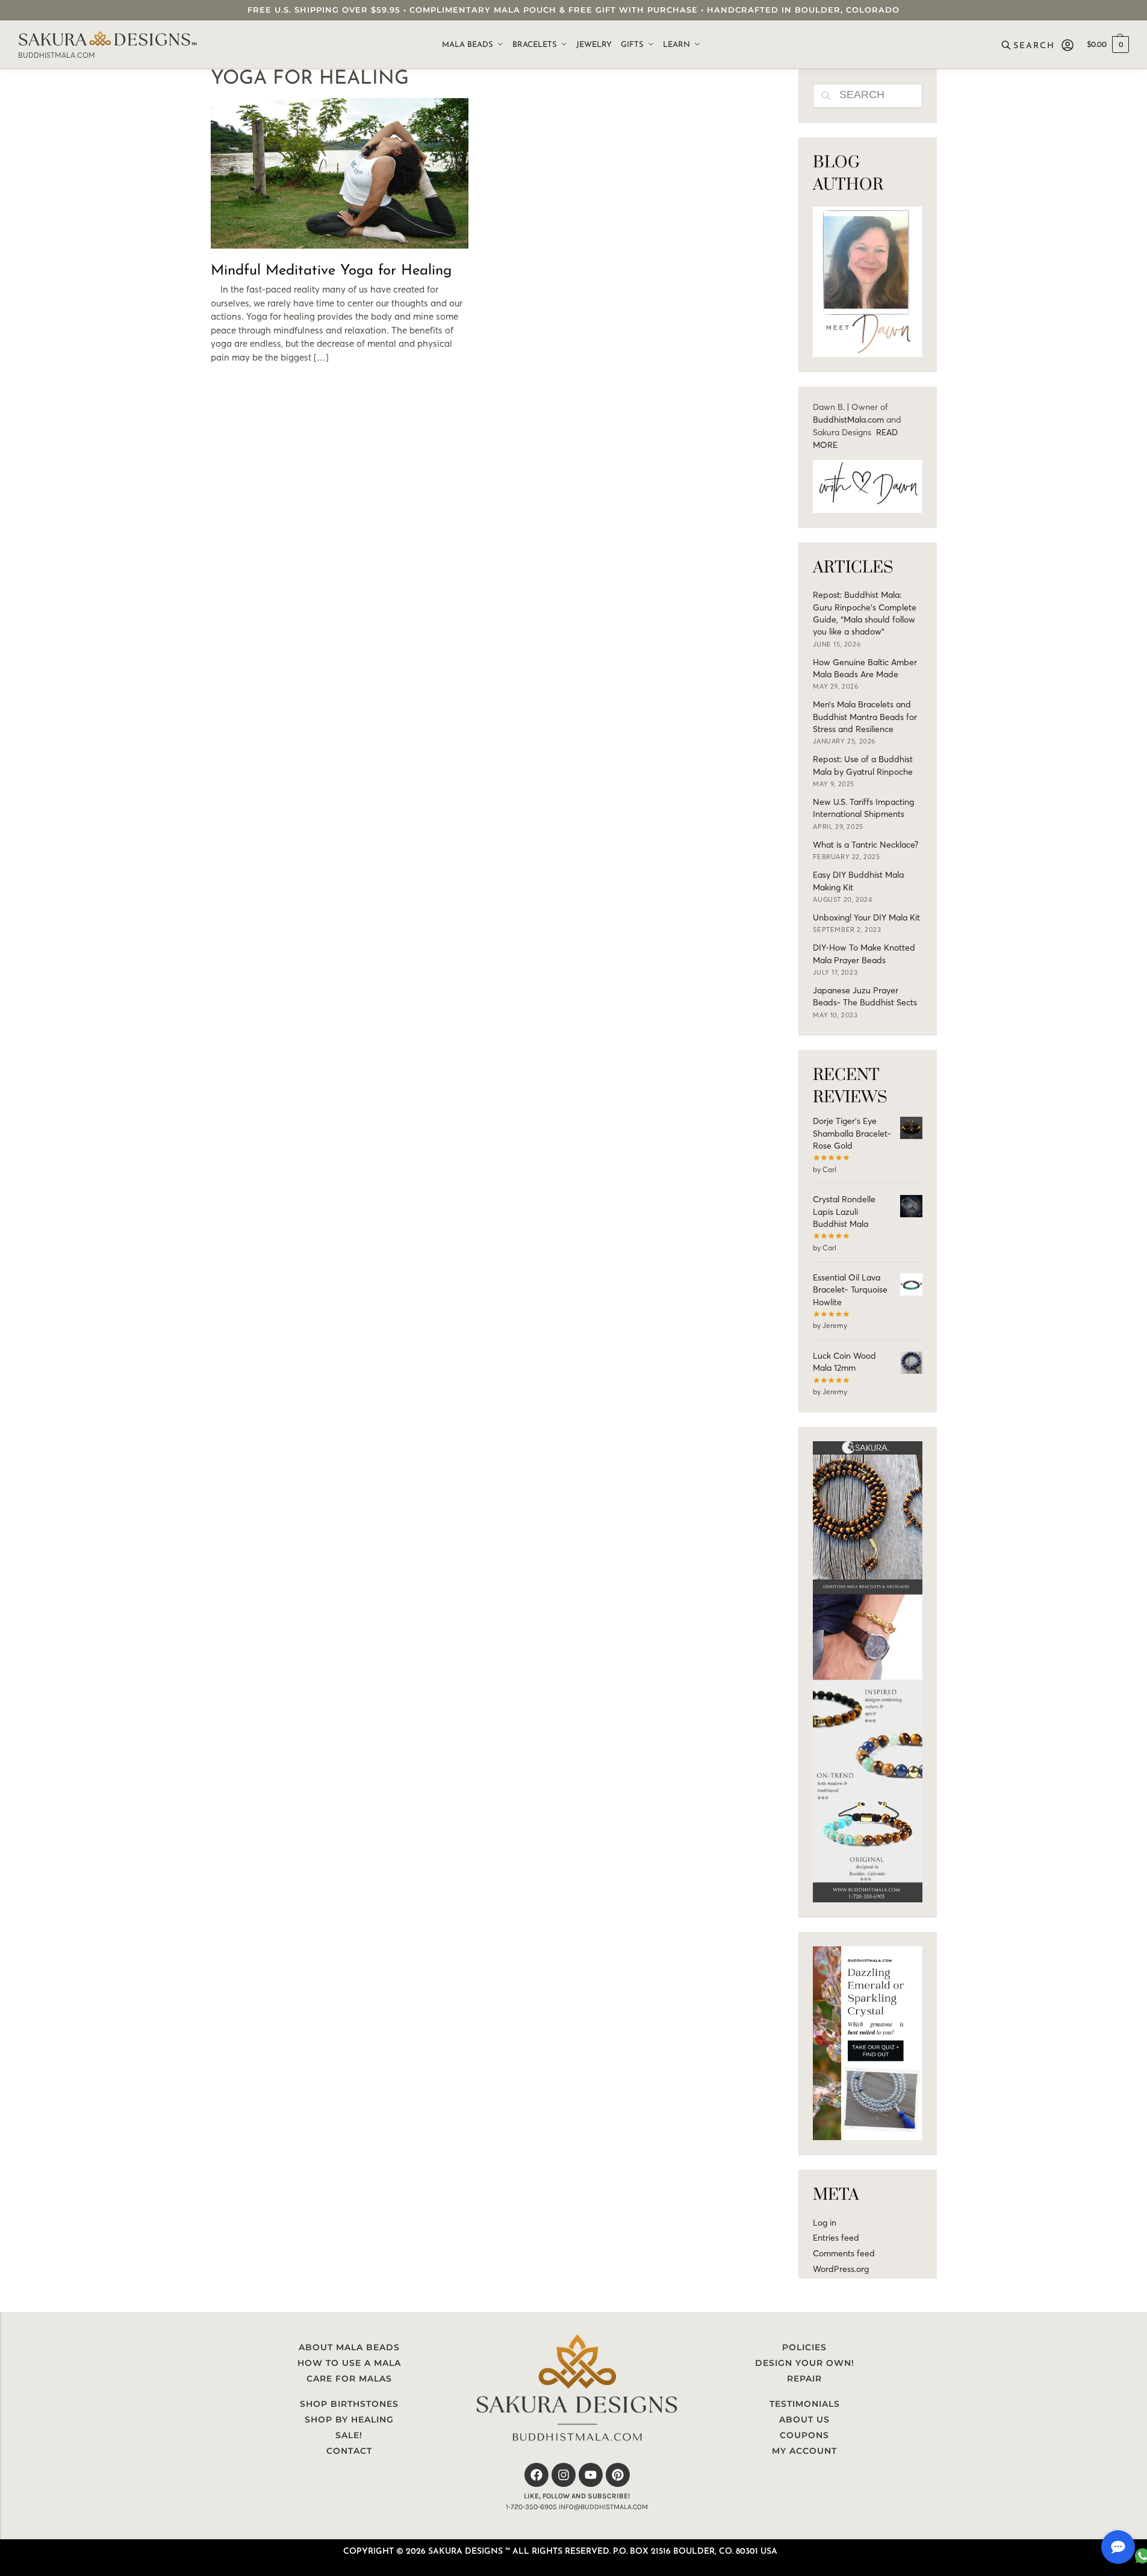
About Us (804, 2419)
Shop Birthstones (349, 2404)
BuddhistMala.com (848, 420)
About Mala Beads (349, 2347)
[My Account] (1068, 45)
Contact (349, 2451)
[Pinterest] (618, 2475)
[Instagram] (564, 2475)
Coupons (804, 2435)
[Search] (1029, 45)
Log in (825, 2223)
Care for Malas (349, 2379)
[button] (1108, 45)
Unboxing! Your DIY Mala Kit (866, 917)
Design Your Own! (805, 2363)
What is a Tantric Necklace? (866, 845)
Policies (804, 2347)
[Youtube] (591, 2475)
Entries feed (836, 2238)
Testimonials (805, 2404)
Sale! (349, 2435)
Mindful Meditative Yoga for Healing (331, 271)
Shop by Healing (349, 2419)
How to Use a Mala (349, 2363)
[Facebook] (536, 2475)
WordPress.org (841, 2269)
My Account (804, 2451)
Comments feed (844, 2253)
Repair (804, 2379)
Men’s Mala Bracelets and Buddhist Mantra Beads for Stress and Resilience (865, 717)
